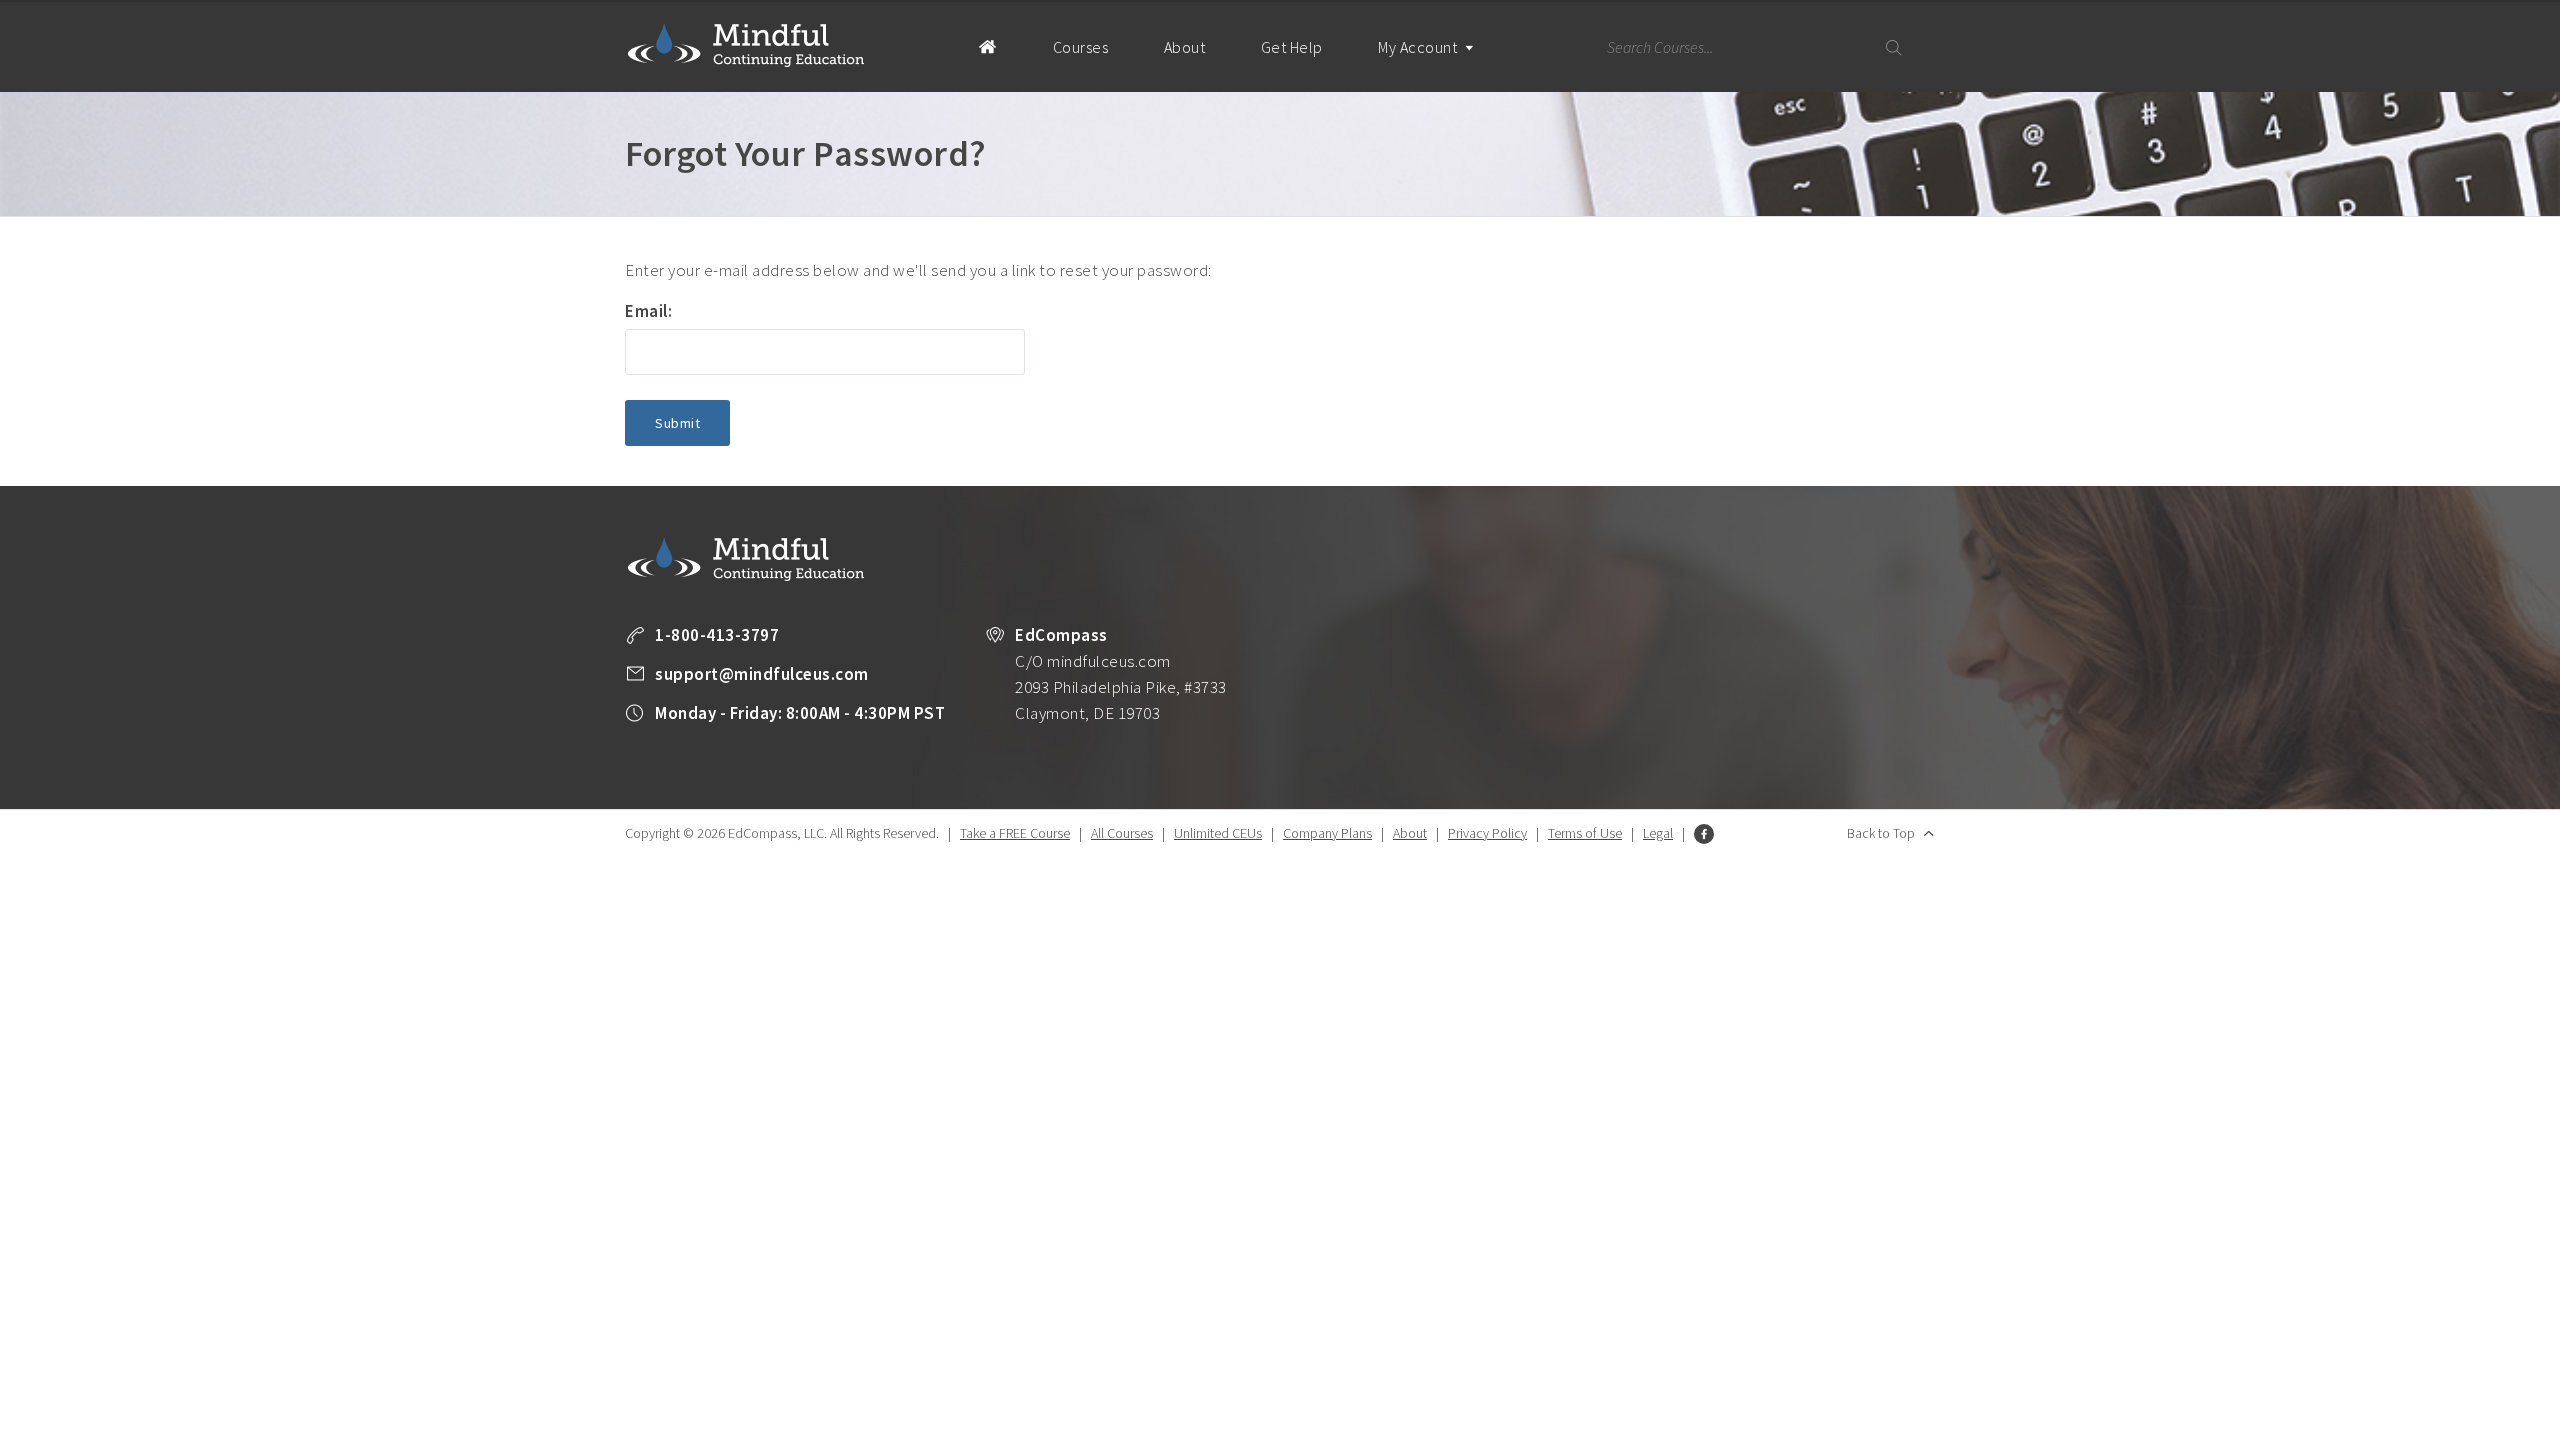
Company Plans (1327, 833)
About (1185, 47)
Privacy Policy (1487, 833)
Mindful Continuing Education (746, 45)
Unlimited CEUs (1218, 833)
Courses (1081, 47)
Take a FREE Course (1015, 833)
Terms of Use (1585, 833)
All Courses (1122, 833)
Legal (1658, 833)
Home (987, 46)
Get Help (1292, 47)
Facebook (1704, 834)
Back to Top (1881, 833)
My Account (1419, 47)
